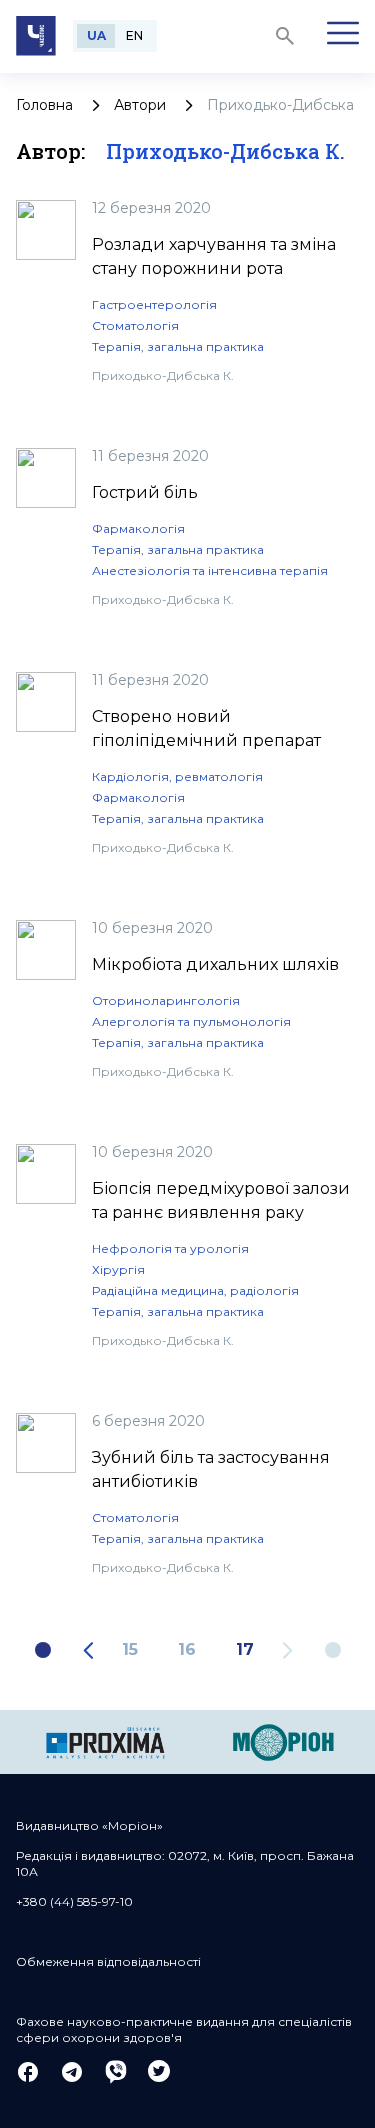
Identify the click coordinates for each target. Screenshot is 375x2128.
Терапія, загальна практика (178, 346)
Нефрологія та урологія (170, 1248)
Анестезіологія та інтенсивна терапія (210, 570)
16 (187, 1649)
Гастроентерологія (154, 304)
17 (245, 1649)
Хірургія (118, 1269)
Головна (44, 105)
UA (96, 35)
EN (134, 35)
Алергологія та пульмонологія (191, 1021)
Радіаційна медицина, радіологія (195, 1290)
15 (130, 1649)
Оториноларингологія (166, 1000)
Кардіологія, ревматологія (177, 776)
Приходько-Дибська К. (163, 375)
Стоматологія (135, 325)
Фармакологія (138, 528)
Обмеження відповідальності (108, 1961)
